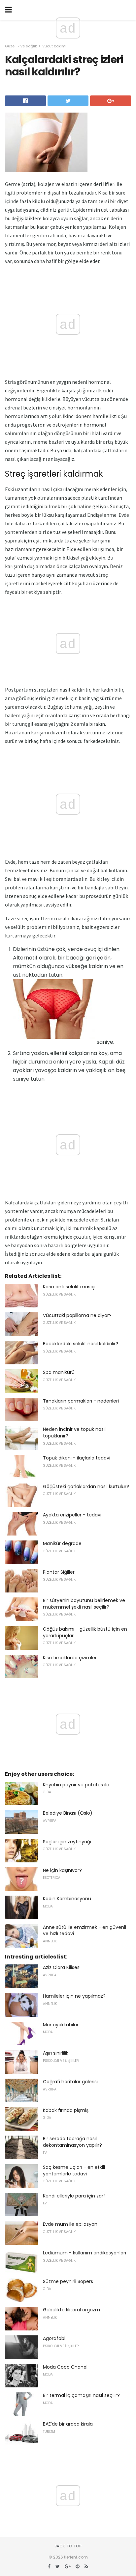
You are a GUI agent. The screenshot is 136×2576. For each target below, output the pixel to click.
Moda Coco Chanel (65, 2367)
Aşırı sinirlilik (56, 2053)
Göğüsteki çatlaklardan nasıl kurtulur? (86, 1486)
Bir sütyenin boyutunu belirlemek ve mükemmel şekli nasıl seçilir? (84, 1604)
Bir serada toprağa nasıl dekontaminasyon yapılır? (72, 2142)
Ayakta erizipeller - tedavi (72, 1515)
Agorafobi (54, 2338)
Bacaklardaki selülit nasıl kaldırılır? (81, 1344)
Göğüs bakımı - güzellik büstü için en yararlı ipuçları (85, 1632)
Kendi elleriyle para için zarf (74, 2196)
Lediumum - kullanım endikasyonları (85, 2253)
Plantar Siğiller (59, 1572)
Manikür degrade (62, 1543)
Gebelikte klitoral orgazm (71, 2310)
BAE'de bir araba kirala (68, 2424)
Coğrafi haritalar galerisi (70, 2082)
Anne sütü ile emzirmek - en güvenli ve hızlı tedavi (85, 1931)
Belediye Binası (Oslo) (68, 1813)
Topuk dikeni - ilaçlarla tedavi (77, 1458)
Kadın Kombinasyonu (67, 1899)
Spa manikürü (59, 1372)
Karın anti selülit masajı (69, 1287)
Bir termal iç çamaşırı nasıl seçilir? (81, 2395)
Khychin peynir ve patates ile (76, 1785)
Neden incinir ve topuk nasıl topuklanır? (74, 1433)
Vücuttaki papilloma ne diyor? (77, 1315)
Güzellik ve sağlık (21, 46)
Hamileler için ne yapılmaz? (74, 1996)
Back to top (68, 2546)
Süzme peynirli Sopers (68, 2281)
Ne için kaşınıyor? (62, 1870)
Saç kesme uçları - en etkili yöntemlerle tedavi (74, 2170)
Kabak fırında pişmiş (66, 2110)
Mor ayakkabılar (61, 2025)
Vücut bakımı (54, 46)
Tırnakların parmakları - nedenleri (81, 1401)
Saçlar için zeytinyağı (67, 1842)
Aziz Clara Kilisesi (62, 1967)
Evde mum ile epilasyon (70, 2224)
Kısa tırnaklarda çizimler (70, 1658)
